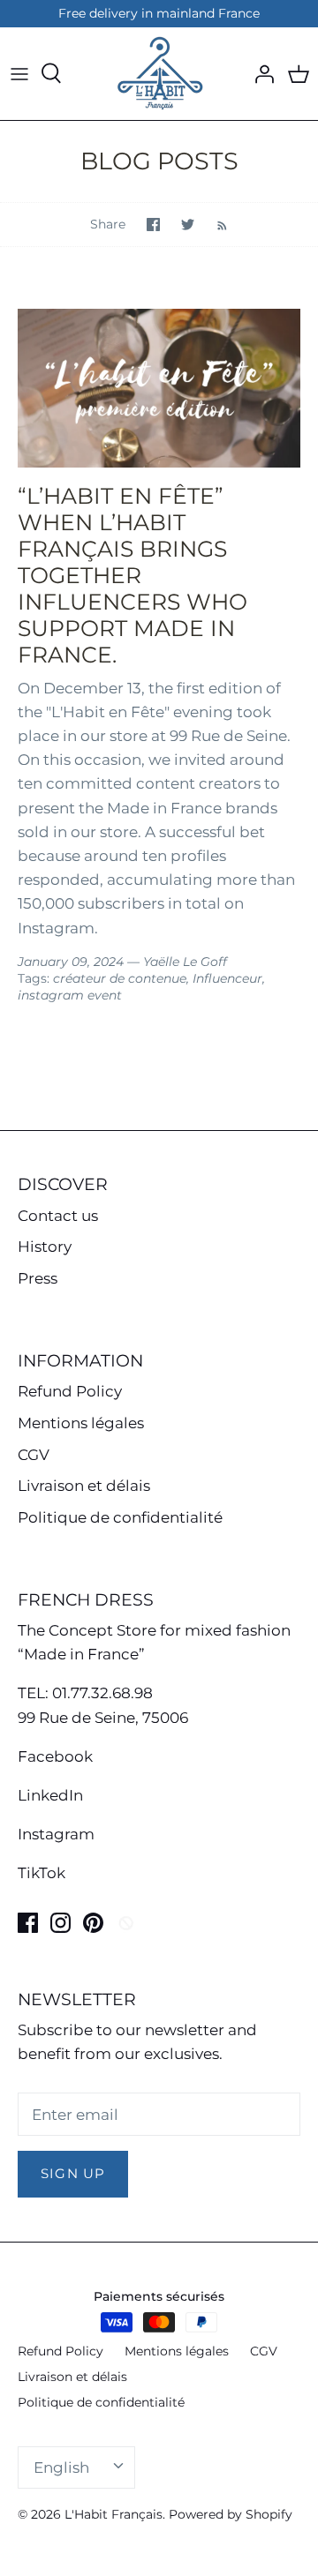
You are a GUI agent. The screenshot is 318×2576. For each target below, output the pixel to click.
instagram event (70, 995)
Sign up (73, 2174)
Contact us (58, 1216)
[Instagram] (61, 1923)
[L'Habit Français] (159, 74)
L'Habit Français (114, 2514)
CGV (34, 1455)
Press (38, 1278)
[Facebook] (28, 1923)
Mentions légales (81, 1423)
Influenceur (227, 978)
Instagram (56, 1834)
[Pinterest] (93, 1923)
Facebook (55, 1756)
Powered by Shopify (231, 2514)
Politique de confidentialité (120, 1517)
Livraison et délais (84, 1486)
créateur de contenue (120, 978)
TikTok (42, 1873)
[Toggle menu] (19, 73)
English (61, 2467)
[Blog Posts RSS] (213, 225)
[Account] (260, 73)
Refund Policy (70, 1391)
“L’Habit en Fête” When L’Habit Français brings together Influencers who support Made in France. (132, 575)
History (45, 1247)
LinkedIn (50, 1795)
